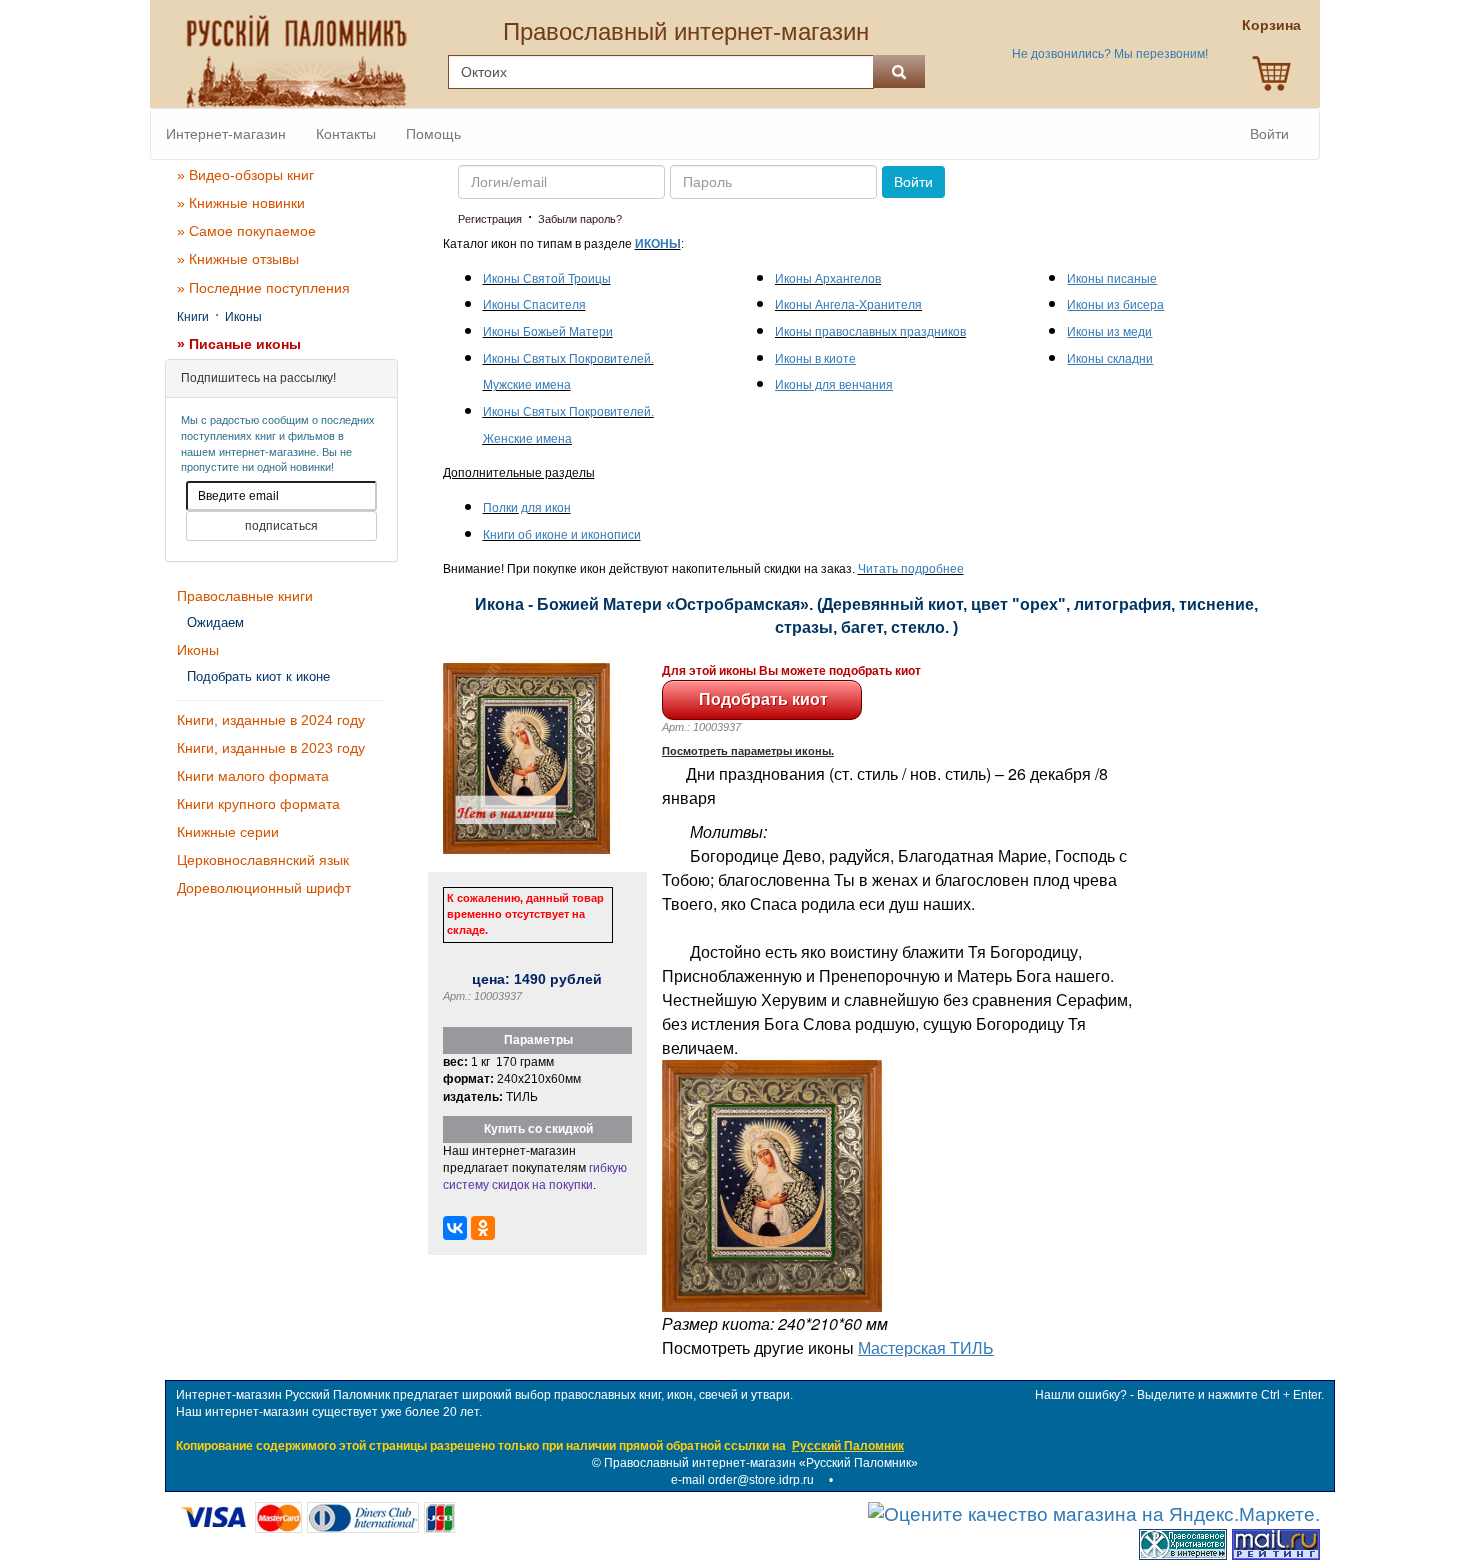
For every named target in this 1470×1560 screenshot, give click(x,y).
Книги (193, 317)
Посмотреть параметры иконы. (748, 751)
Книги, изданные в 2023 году (271, 748)
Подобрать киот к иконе (258, 676)
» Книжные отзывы (238, 259)
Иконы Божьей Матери (548, 332)
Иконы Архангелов (828, 279)
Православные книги (245, 596)
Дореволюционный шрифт (264, 888)
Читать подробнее (911, 569)
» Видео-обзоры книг (245, 175)
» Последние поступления (263, 288)
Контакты (346, 134)
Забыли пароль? (580, 219)
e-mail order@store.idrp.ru (742, 1480)
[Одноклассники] (483, 1228)
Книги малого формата (253, 776)
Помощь (433, 134)
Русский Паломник (848, 1446)
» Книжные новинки (241, 203)
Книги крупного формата (258, 804)
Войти (1269, 134)
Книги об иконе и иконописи (562, 535)
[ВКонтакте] (455, 1228)
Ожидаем (215, 622)
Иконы (243, 317)
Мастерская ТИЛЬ (926, 1347)
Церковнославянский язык (263, 860)
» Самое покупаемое (246, 231)
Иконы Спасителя (534, 305)
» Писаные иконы (239, 344)
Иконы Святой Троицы (547, 279)
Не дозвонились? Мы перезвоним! (1110, 54)
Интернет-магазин (226, 134)
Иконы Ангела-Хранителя (848, 305)
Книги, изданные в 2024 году (271, 720)
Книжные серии (228, 832)
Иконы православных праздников (870, 332)
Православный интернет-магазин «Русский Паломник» (761, 1463)
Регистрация (490, 219)
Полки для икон (527, 508)
